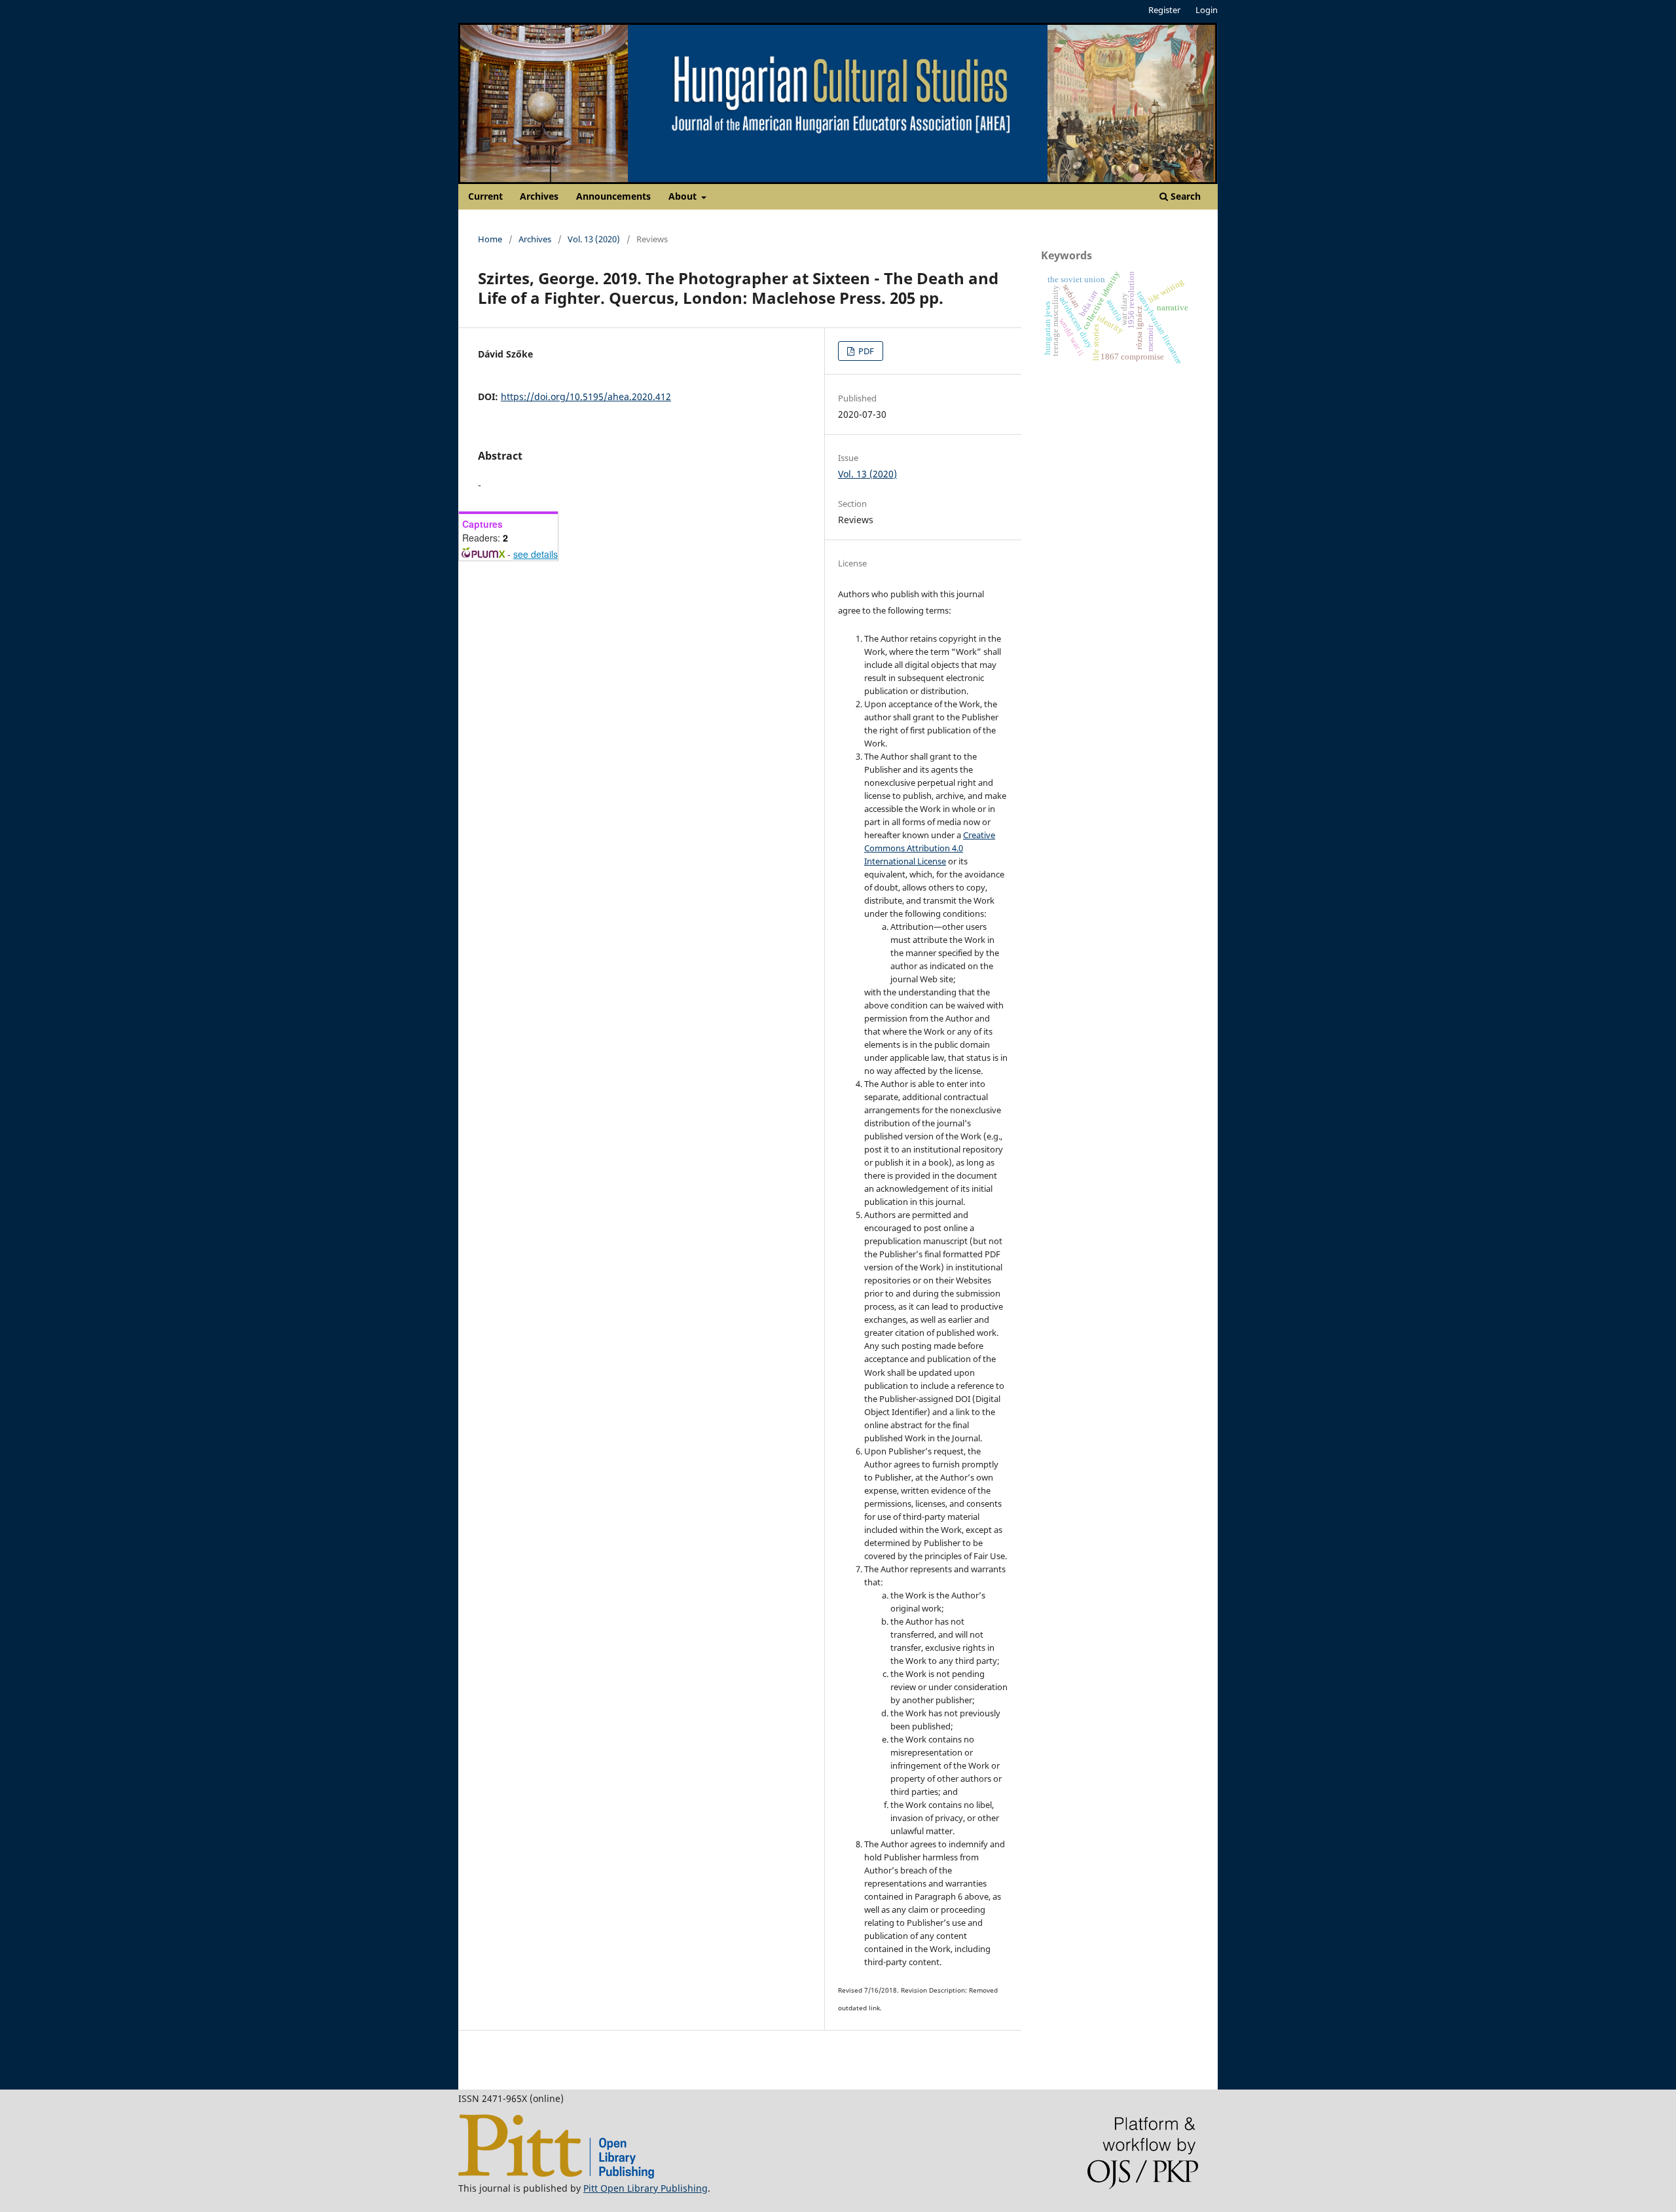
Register (1164, 10)
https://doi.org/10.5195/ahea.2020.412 (586, 396)
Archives (539, 196)
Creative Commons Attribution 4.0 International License (930, 848)
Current (485, 196)
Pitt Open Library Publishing (646, 2188)
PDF (865, 351)
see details (536, 554)
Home (490, 239)
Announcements (613, 196)
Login (1207, 10)
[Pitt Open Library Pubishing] (556, 2175)
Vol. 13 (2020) (594, 239)
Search (1184, 196)
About (684, 196)
